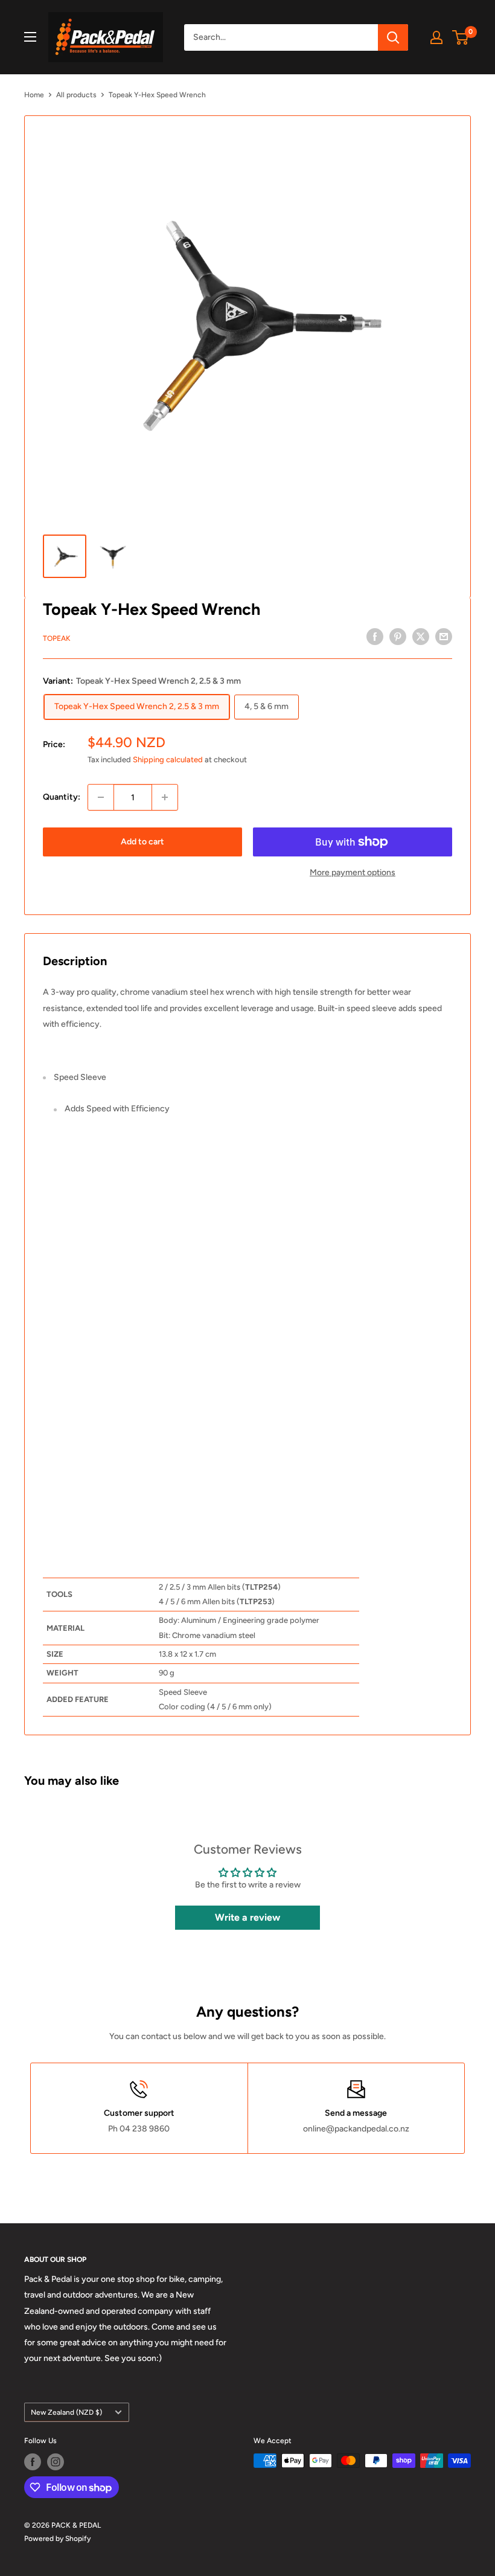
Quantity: (62, 797)
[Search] (393, 37)
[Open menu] (30, 37)
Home (34, 95)
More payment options (353, 872)
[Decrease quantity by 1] (101, 797)
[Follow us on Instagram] (56, 2462)
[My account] (436, 37)
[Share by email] (444, 637)
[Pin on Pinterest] (398, 637)
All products (76, 95)
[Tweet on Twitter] (421, 637)
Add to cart (142, 842)
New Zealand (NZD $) (66, 2412)
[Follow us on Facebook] (33, 2462)
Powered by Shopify (57, 2539)
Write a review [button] (247, 1917)
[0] (461, 37)
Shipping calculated (168, 760)
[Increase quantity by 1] (165, 797)
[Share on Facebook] (375, 637)
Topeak (57, 638)
